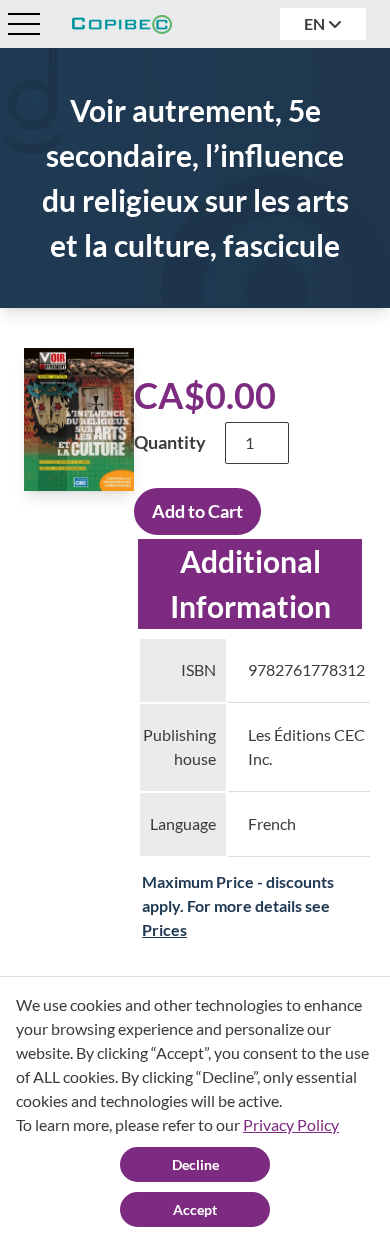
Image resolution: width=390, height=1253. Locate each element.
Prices (164, 929)
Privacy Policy (291, 1124)
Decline (195, 1164)
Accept (195, 1209)
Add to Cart (197, 511)
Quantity (170, 442)
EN (316, 23)
